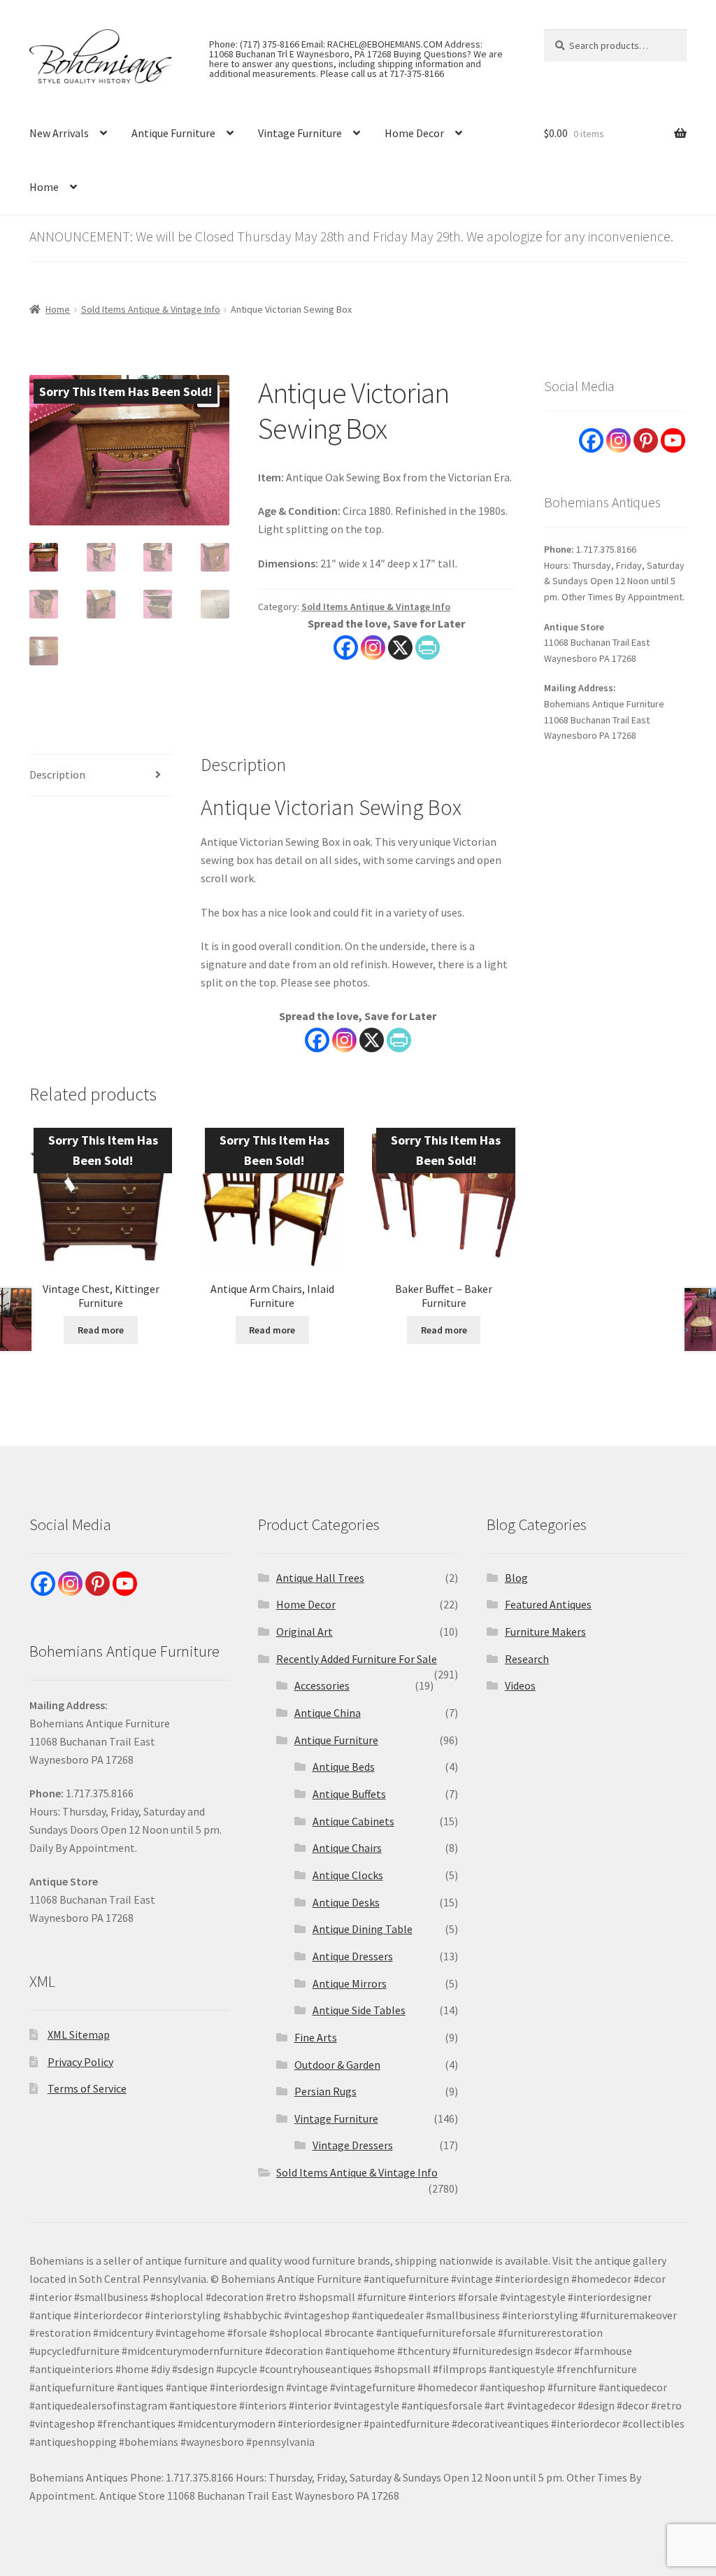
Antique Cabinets (353, 1821)
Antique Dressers (353, 1956)
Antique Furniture (173, 133)
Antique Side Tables (359, 2010)
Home (44, 187)
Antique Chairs (347, 1848)
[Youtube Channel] (673, 440)
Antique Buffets (349, 1794)
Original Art (305, 1632)
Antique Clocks (348, 1875)
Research (527, 1659)
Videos (520, 1685)
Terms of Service (87, 2088)
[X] (400, 647)
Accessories (322, 1685)
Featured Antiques (548, 1604)
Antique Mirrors (350, 1983)
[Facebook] (346, 647)
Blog (516, 1578)
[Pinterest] (646, 440)
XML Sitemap (79, 2034)
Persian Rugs (325, 2091)
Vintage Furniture (300, 133)
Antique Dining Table (363, 1929)
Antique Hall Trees (320, 1578)
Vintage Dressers (353, 2145)
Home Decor (414, 133)
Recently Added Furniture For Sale (357, 1659)
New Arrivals (59, 133)
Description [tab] (57, 774)
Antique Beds (344, 1767)
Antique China (328, 1713)
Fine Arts (316, 2037)
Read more (101, 1330)
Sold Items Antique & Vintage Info (151, 309)
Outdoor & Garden (337, 2065)
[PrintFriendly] (428, 647)
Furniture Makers (545, 1632)
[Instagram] (373, 647)
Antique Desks (346, 1902)
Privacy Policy (80, 2062)
